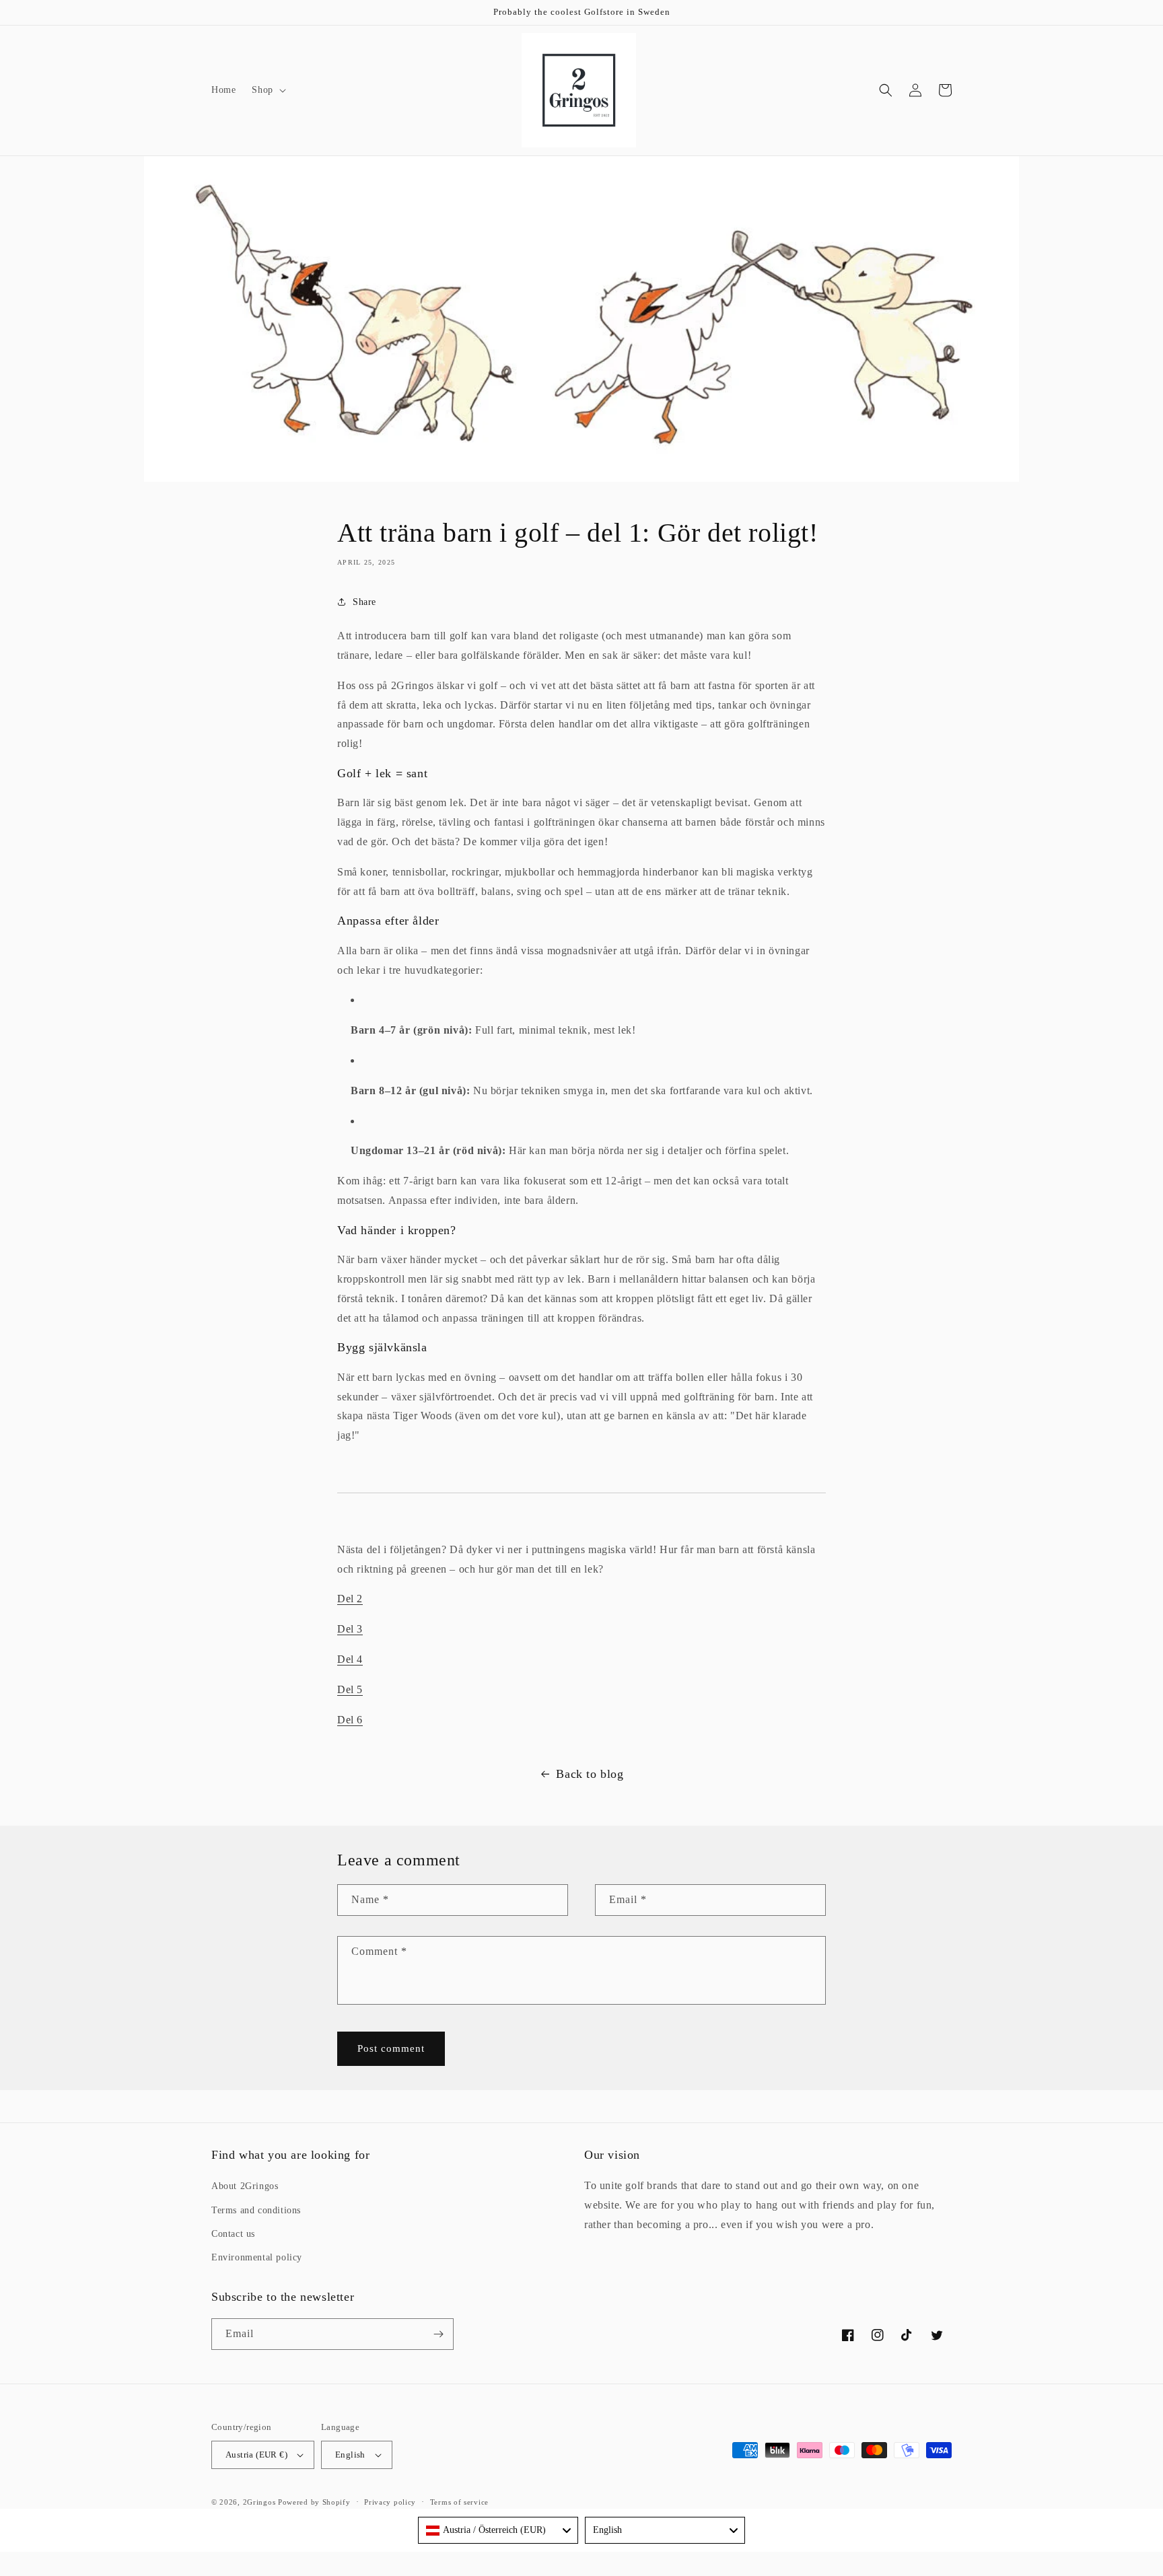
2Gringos (259, 2502)
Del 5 (350, 1689)
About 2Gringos (245, 2186)
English (350, 2455)
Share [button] (364, 602)
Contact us (233, 2234)
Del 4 (350, 1659)
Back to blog (590, 1774)
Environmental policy (257, 2257)
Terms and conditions (256, 2210)
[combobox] (498, 2530)
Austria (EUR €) (256, 2455)
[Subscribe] (438, 2334)
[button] (267, 90)
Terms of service (459, 2502)
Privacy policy (390, 2502)
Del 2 (350, 1599)
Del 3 (350, 1629)
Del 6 (350, 1720)
